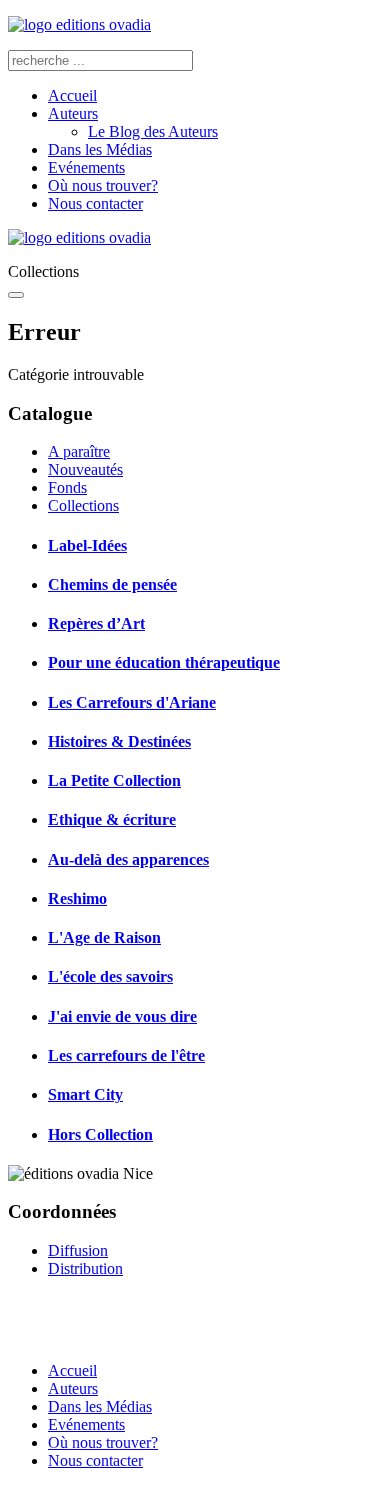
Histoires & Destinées (119, 741)
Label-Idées (87, 545)
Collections (83, 505)
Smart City (85, 1094)
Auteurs (73, 113)
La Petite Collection (114, 780)
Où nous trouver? (103, 185)
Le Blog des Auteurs (153, 131)
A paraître (79, 451)
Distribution (85, 1268)
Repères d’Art (96, 623)
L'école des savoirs (110, 976)
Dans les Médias (100, 149)
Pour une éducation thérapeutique (164, 662)
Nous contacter (95, 203)
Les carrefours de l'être (126, 1055)
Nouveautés (85, 469)
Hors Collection (100, 1134)
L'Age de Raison (104, 937)
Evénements (86, 167)
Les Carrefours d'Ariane (132, 702)
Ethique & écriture (112, 819)
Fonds (67, 487)
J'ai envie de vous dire (122, 1016)
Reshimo (77, 898)
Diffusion (78, 1250)
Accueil (72, 95)
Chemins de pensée (112, 584)
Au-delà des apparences (128, 859)
